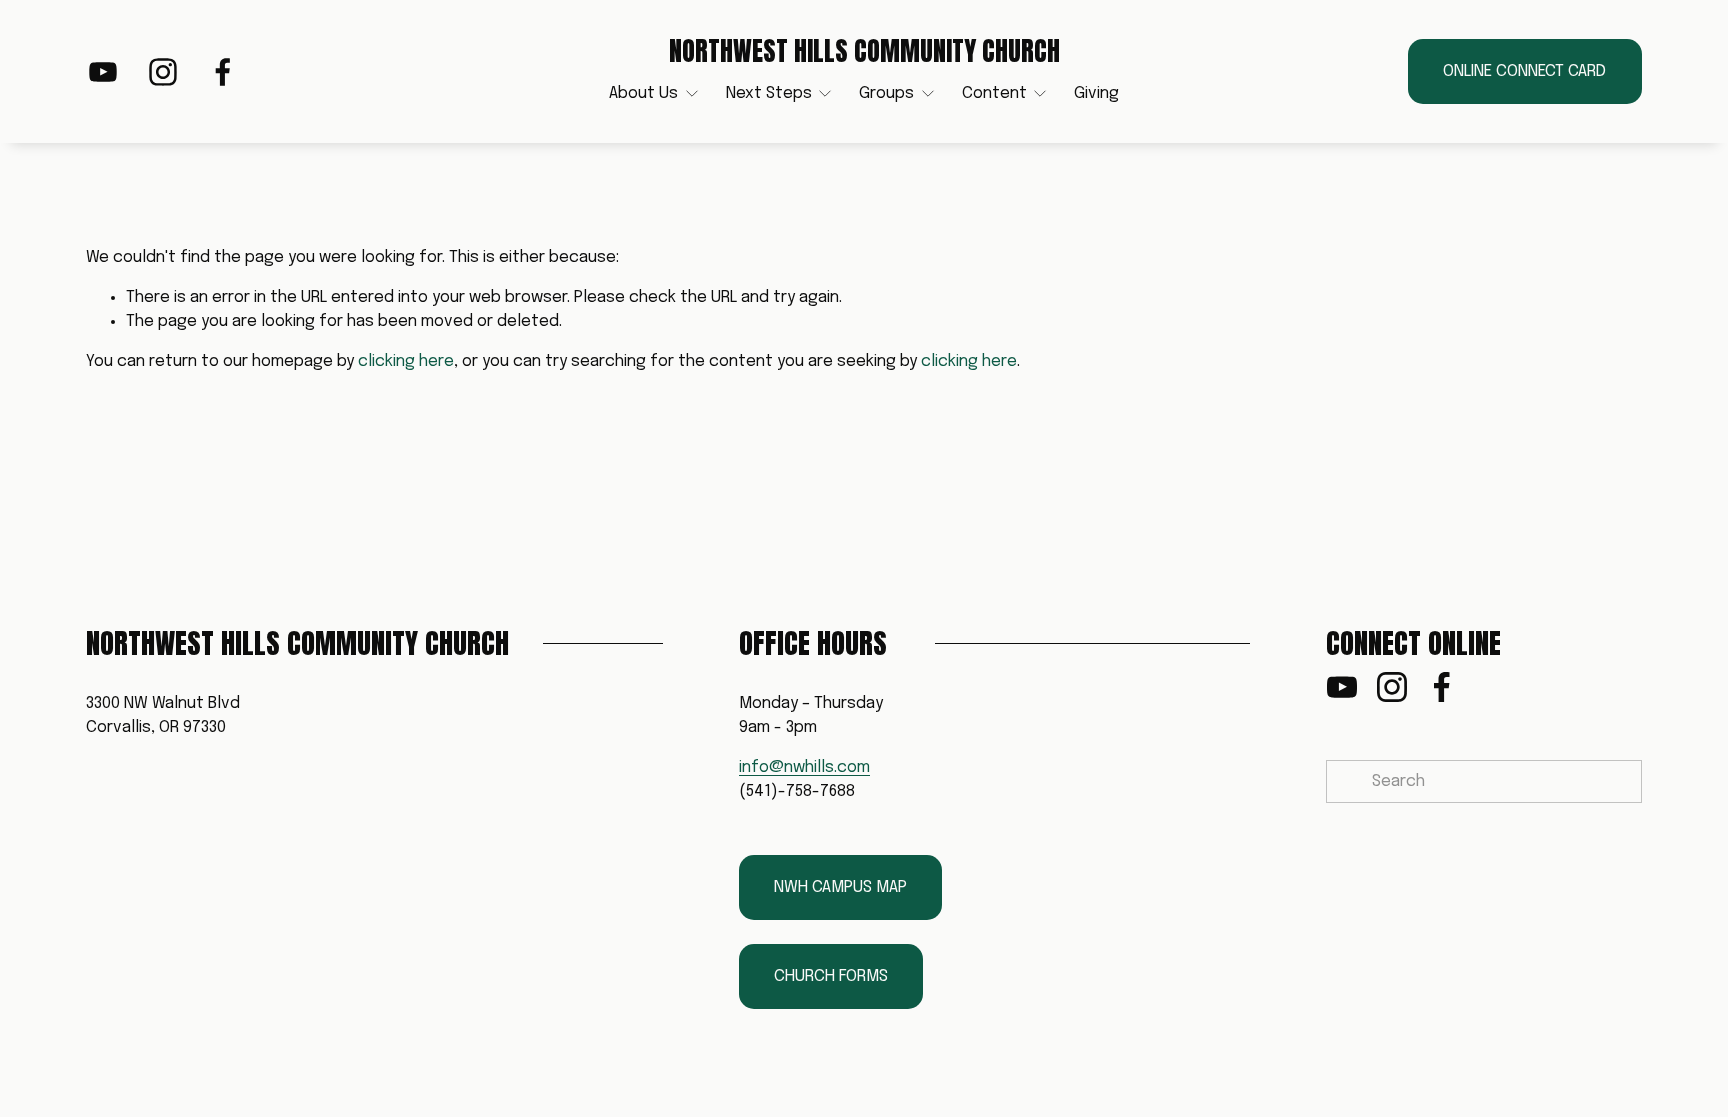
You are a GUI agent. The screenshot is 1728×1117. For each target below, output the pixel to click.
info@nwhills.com (804, 767)
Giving (1096, 93)
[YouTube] (103, 72)
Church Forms (831, 976)
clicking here (406, 361)
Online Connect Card (1524, 71)
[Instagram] (163, 72)
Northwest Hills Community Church (864, 51)
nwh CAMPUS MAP (840, 887)
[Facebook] (223, 72)
